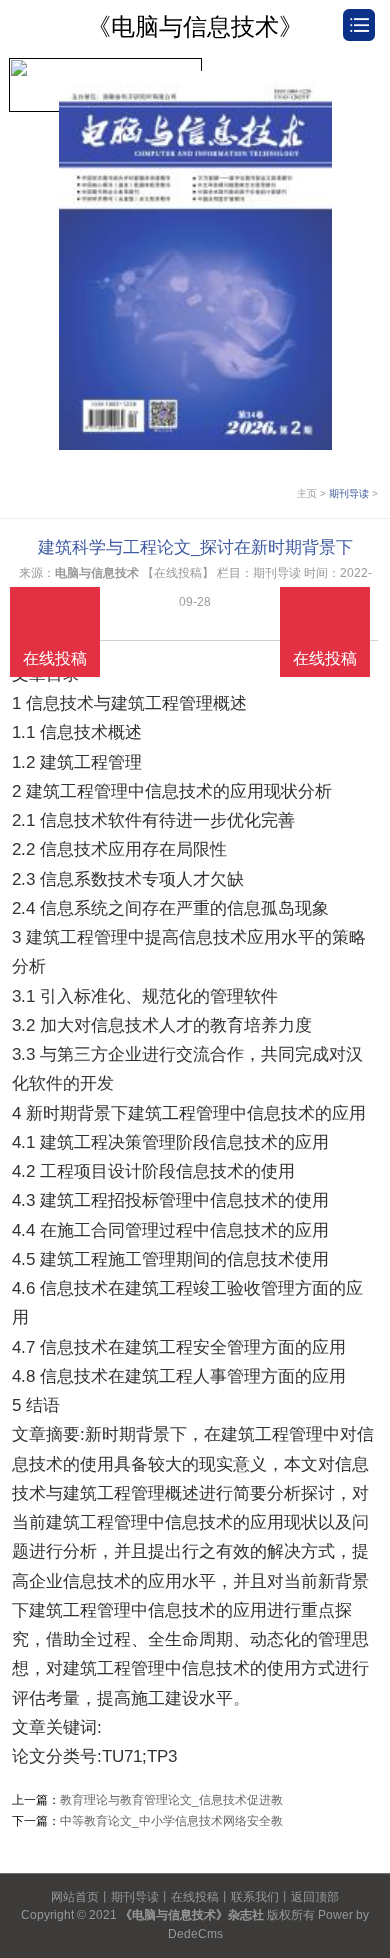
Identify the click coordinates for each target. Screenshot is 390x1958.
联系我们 (255, 1897)
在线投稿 (195, 1897)
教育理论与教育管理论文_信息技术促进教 (171, 1800)
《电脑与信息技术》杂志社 (192, 1915)
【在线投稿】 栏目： (197, 573)
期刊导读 (349, 493)
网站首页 (75, 1897)
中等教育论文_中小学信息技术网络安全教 (171, 1821)
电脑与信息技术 (97, 573)
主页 (307, 493)
